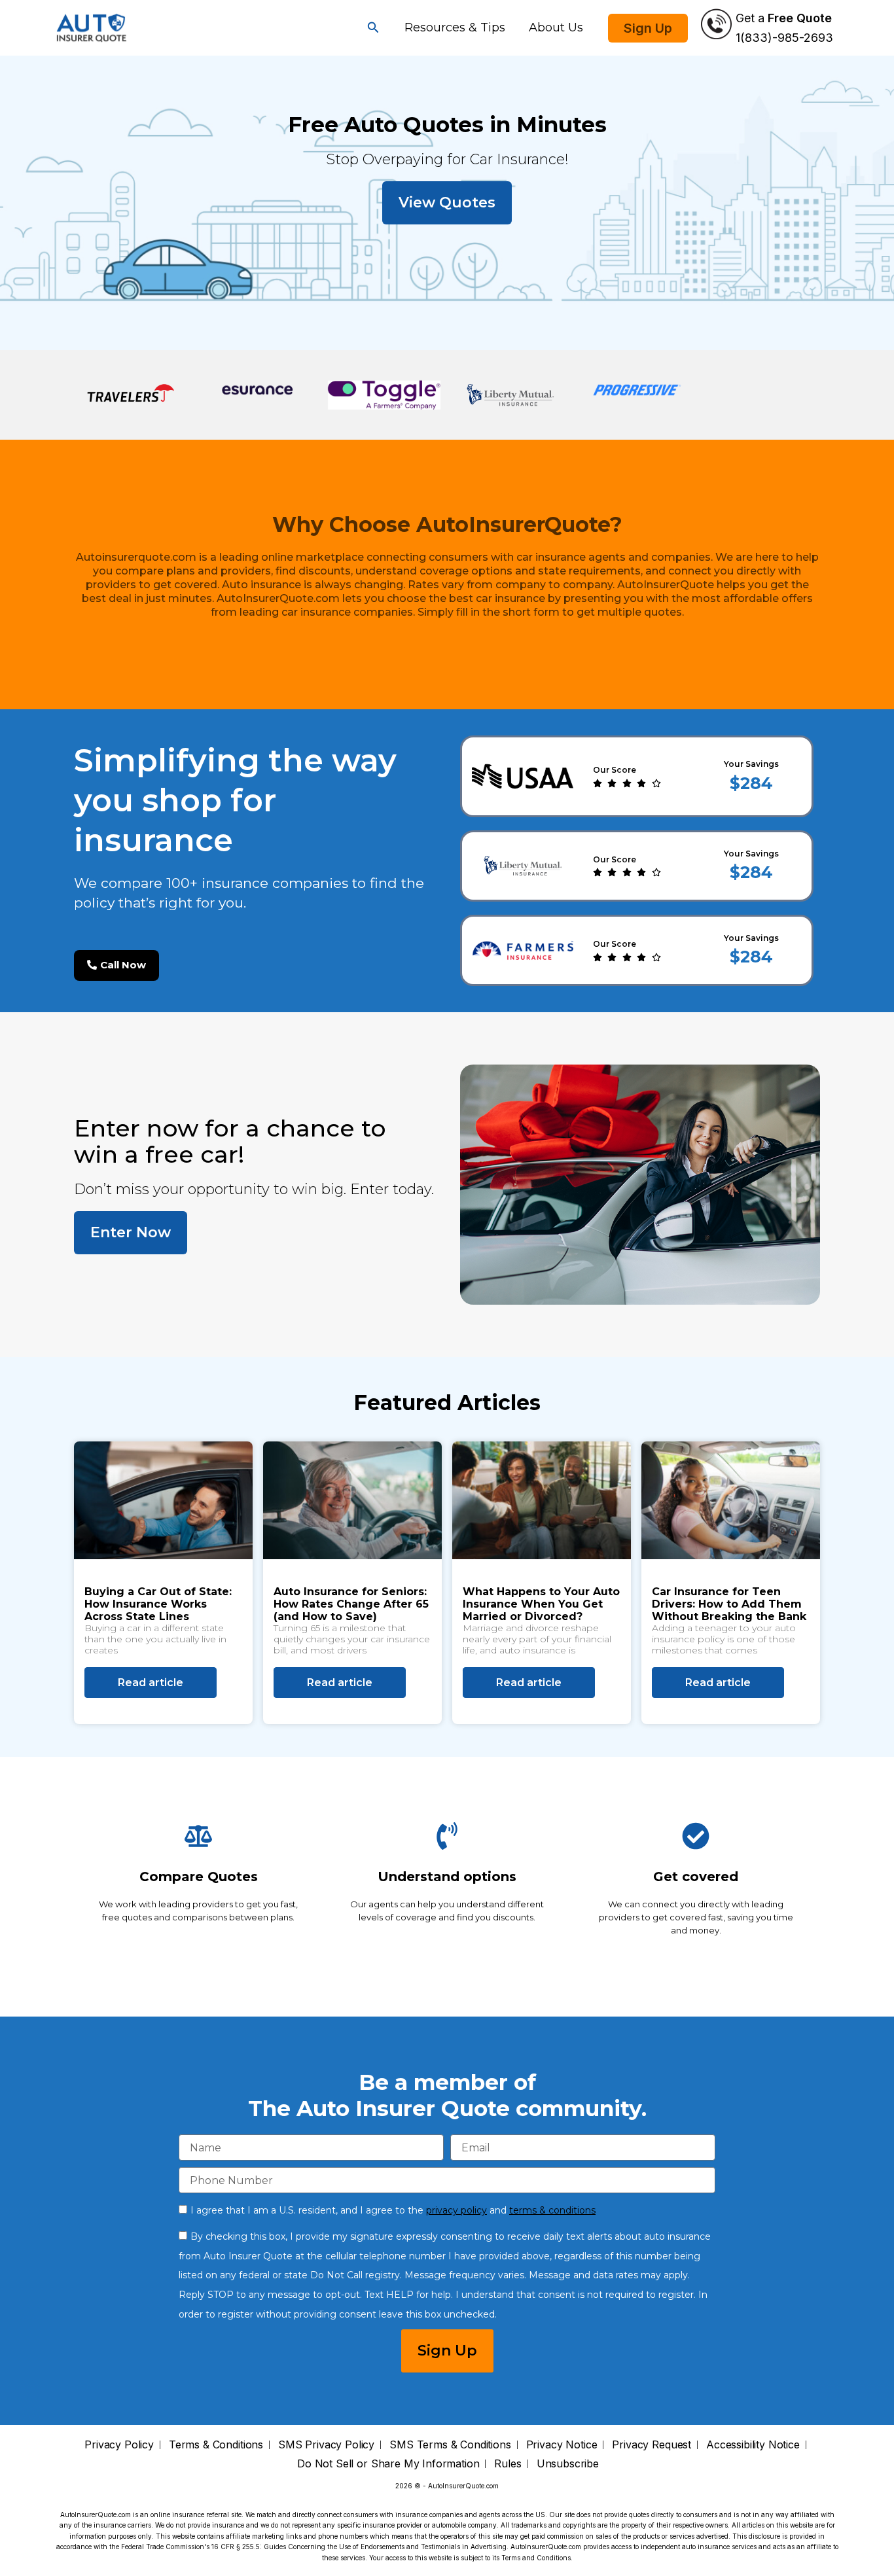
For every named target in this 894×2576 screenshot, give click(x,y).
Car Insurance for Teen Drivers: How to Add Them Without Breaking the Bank (729, 1604)
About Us (556, 27)
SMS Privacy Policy (326, 2445)
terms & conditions (552, 2210)
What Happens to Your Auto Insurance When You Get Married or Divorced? (541, 1604)
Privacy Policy (119, 2445)
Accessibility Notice (753, 2445)
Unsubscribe (568, 2464)
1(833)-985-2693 (784, 38)
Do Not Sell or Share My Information (388, 2464)
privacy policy (456, 2210)
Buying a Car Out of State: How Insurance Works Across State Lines (158, 1604)
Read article (151, 1683)
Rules (508, 2464)
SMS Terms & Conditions (450, 2445)
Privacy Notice (562, 2445)
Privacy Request (652, 2445)
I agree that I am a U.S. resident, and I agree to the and (393, 2210)
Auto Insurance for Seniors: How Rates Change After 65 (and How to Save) (351, 1604)
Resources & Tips (455, 27)
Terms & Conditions (216, 2445)
